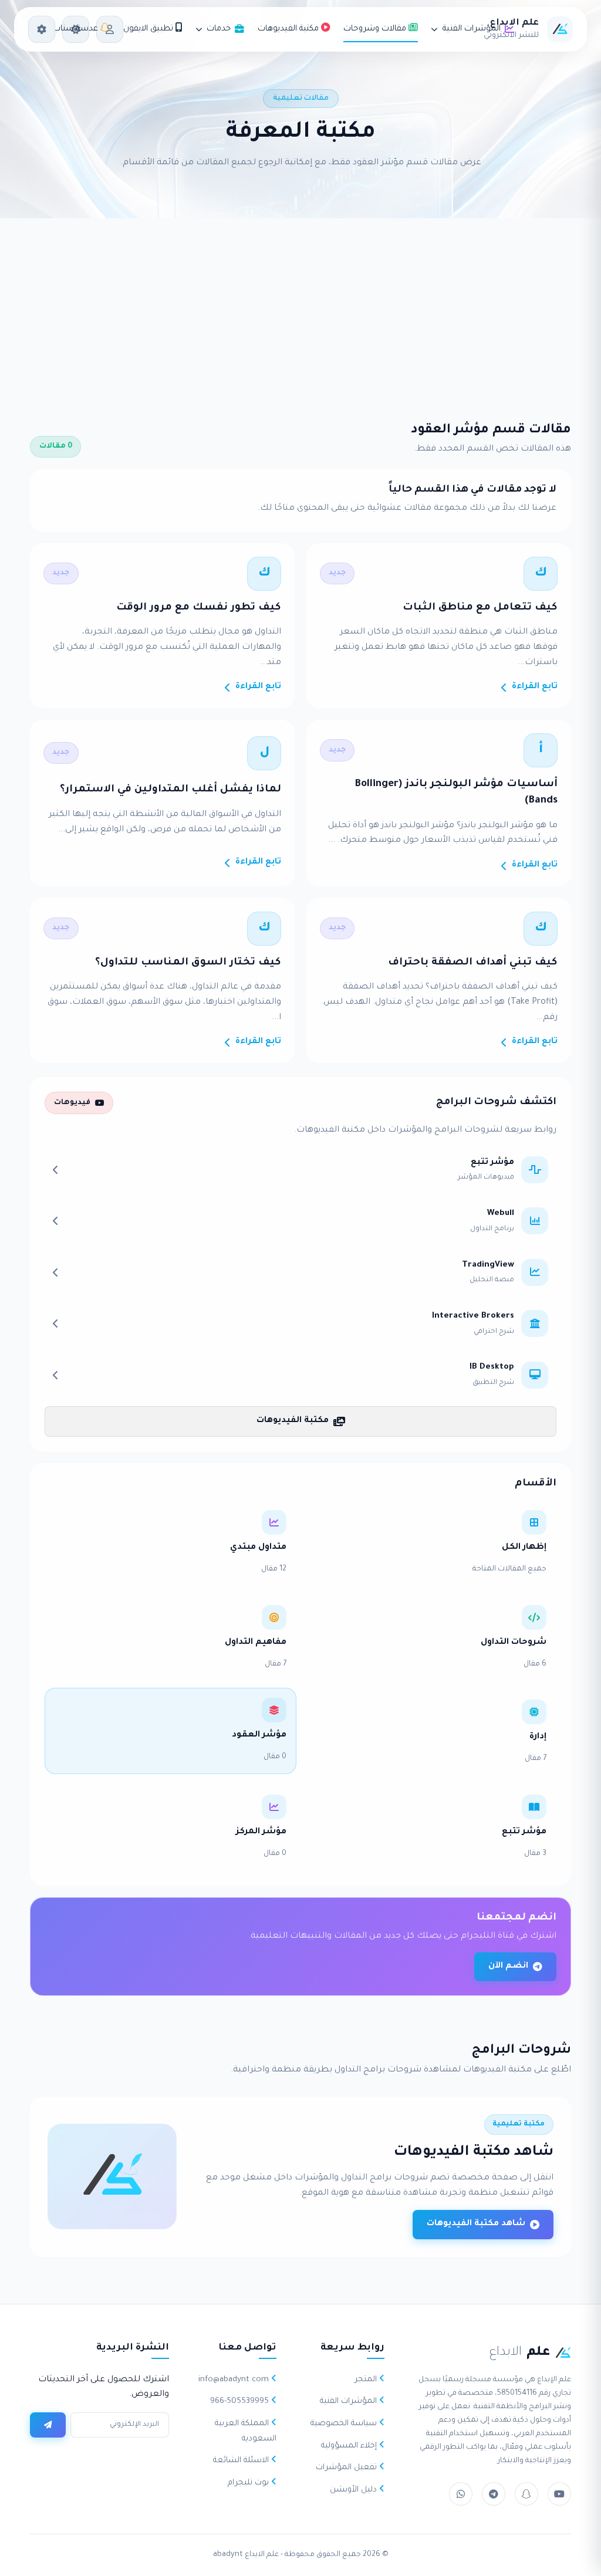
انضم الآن (508, 1966)
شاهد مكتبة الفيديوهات (476, 2224)
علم (519, 2353)
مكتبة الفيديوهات (289, 29)
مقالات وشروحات (376, 29)
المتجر (367, 2380)
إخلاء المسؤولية (350, 2446)
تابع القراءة (535, 687)
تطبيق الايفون (149, 29)
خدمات (219, 29)
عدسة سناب (77, 29)
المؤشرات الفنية (472, 29)
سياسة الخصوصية (345, 2424)
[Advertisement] (300, 306)
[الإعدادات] (42, 29)
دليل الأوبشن (354, 2490)
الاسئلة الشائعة (242, 2461)
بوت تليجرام (249, 2483)
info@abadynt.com (235, 2380)
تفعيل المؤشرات (347, 2468)
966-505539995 (241, 2401)
